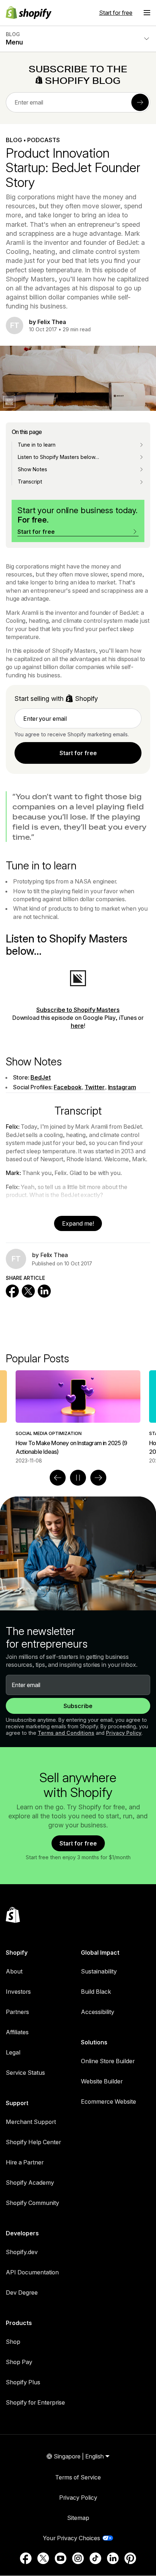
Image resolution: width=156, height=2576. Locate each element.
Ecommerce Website (108, 2102)
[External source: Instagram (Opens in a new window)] (78, 2558)
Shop (13, 2342)
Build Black (96, 1992)
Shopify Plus (23, 2382)
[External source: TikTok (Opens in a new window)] (95, 2558)
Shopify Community (32, 2203)
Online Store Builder (108, 2061)
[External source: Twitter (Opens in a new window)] (43, 2558)
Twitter (95, 1087)
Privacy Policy (124, 1733)
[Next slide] (98, 1478)
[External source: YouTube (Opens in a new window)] (61, 2558)
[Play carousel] (78, 1478)
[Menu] (147, 13)
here (77, 1026)
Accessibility (98, 2012)
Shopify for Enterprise (35, 2402)
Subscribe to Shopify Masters (78, 1010)
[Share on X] (28, 1291)
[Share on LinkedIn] (44, 1291)
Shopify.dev (22, 2252)
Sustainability (99, 1971)
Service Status (25, 2073)
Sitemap (78, 2518)
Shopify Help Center (33, 2142)
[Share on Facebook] (12, 1291)
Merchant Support (31, 2122)
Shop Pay (19, 2362)
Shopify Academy (30, 2183)
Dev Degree (22, 2292)
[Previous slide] (58, 1478)
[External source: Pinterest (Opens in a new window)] (130, 2558)
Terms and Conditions (66, 1733)
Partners (17, 2012)
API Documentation (32, 2272)
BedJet (40, 1077)
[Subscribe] (140, 102)
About (14, 1971)
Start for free (116, 13)
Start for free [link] (78, 753)
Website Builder (102, 2081)
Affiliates (17, 2032)
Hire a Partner (25, 2162)
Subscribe (78, 1706)
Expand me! (78, 1223)
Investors (18, 1992)
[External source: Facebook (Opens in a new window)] (26, 2558)
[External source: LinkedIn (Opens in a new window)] (113, 2558)
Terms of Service (78, 2477)
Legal (13, 2052)
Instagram (122, 1087)
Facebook (67, 1087)
